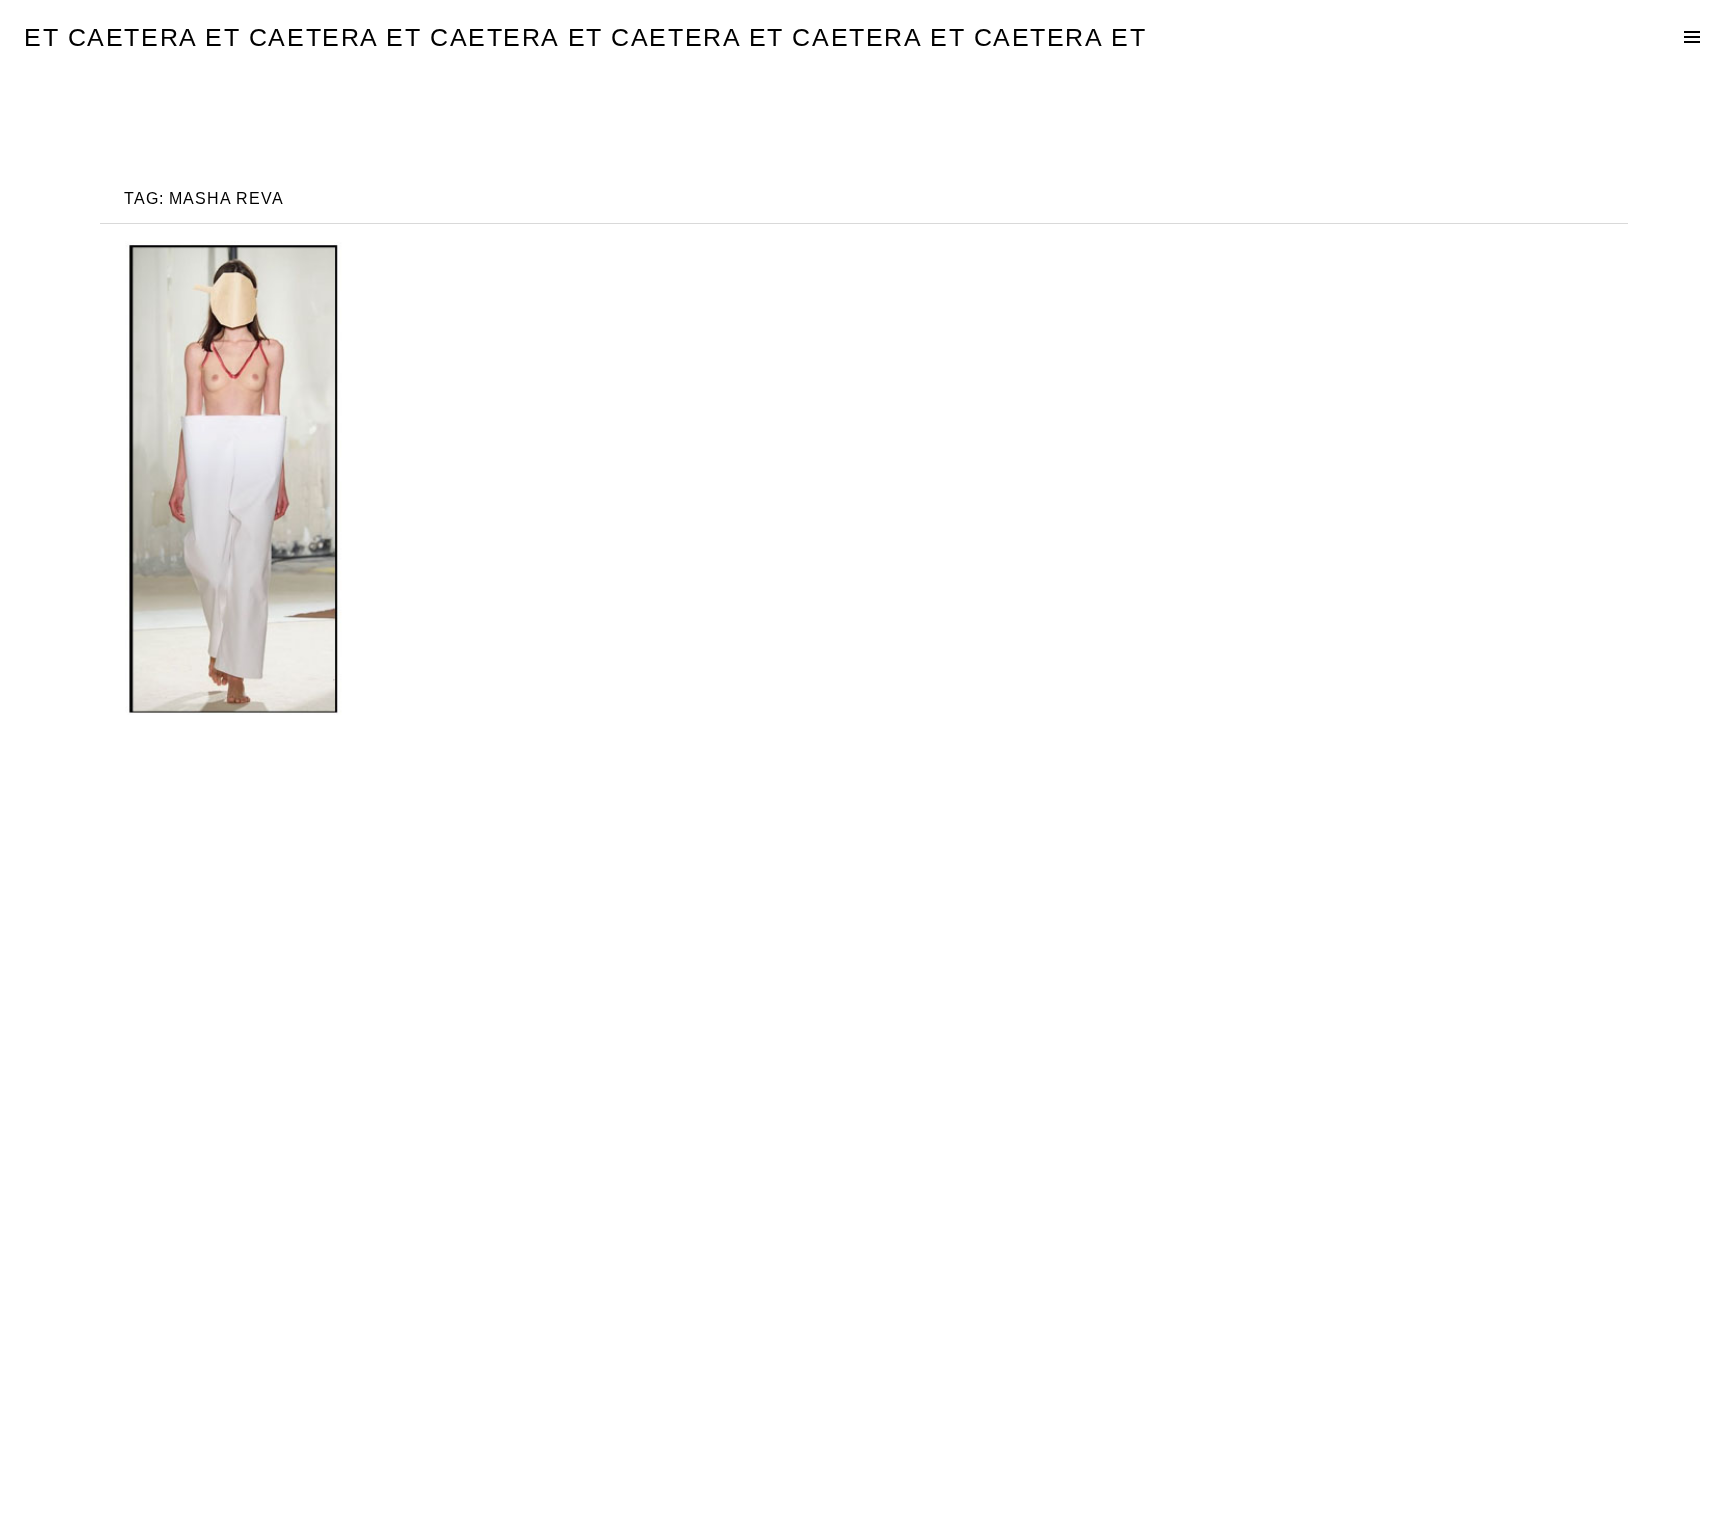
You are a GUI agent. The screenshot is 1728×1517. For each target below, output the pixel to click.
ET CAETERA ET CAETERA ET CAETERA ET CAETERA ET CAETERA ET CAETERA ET (585, 37)
